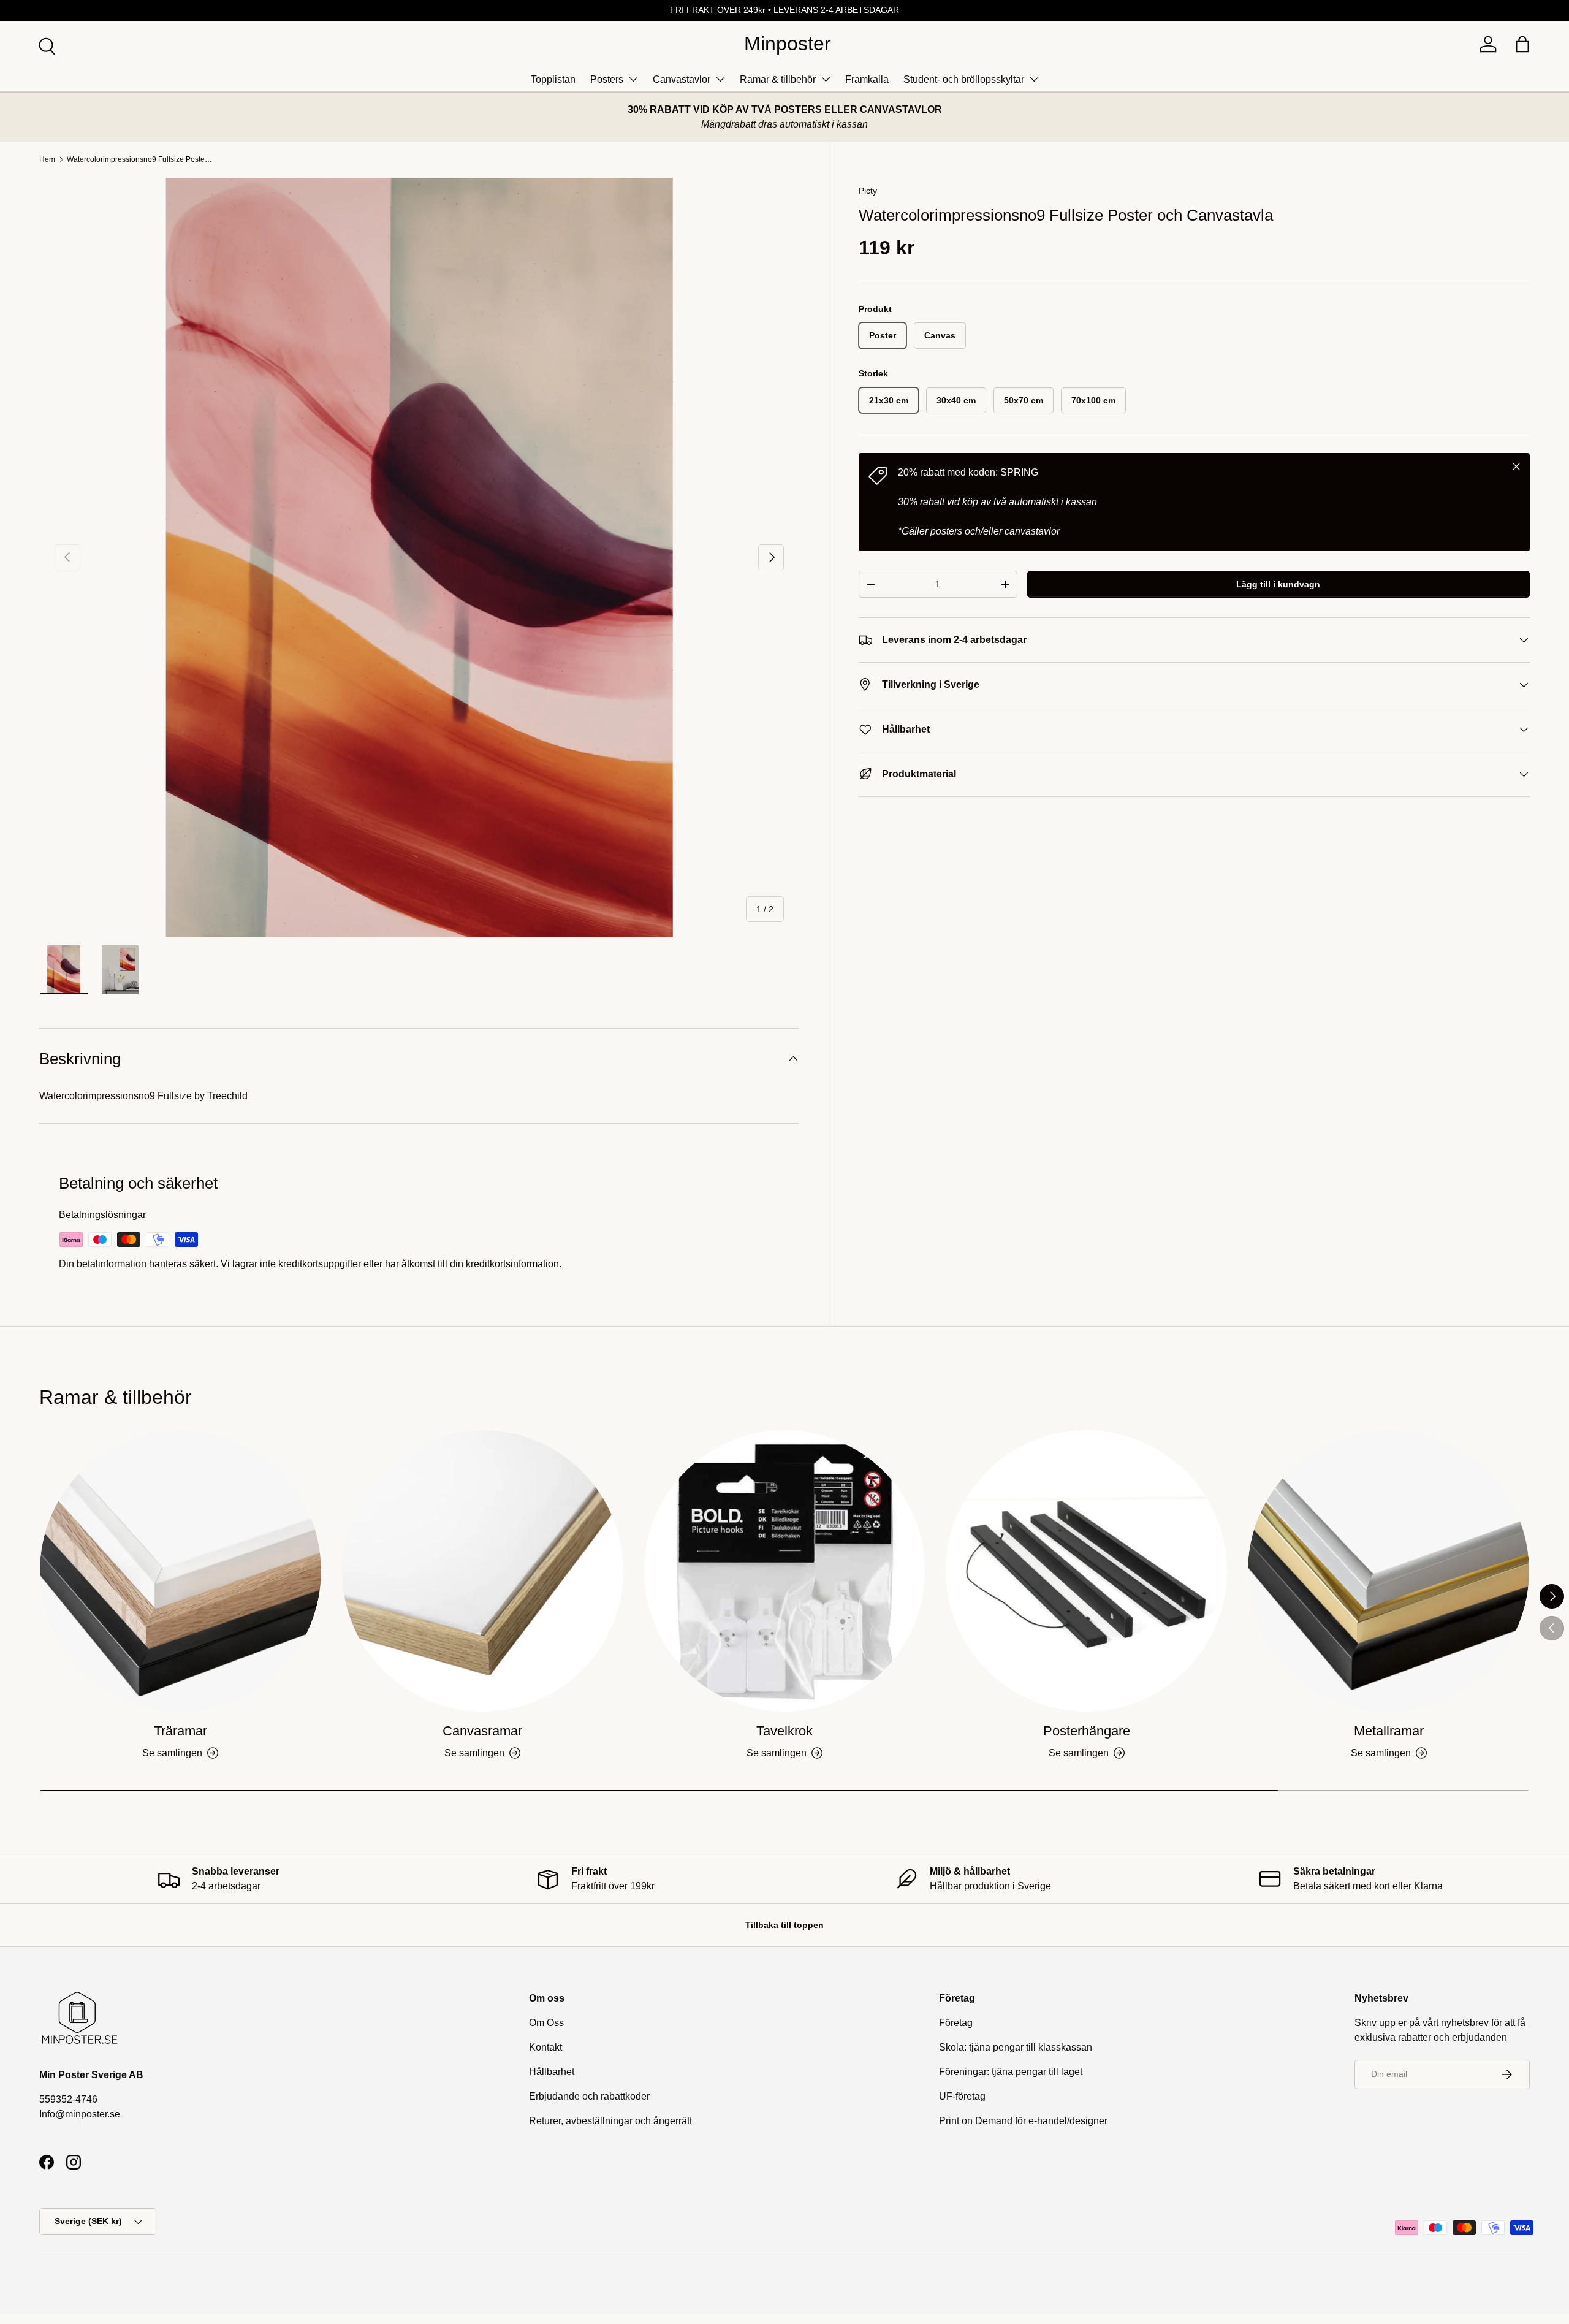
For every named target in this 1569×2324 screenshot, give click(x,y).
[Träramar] (180, 1571)
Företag (956, 2023)
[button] (1522, 44)
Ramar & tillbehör (778, 79)
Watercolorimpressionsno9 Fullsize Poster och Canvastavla (140, 159)
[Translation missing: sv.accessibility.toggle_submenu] (633, 79)
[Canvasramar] (483, 1571)
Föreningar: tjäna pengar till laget (1011, 2072)
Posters (607, 79)
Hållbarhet (552, 2072)
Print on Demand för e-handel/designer (1023, 2121)
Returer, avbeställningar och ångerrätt (610, 2121)
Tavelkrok (784, 1731)
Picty (868, 191)
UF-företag (962, 2096)
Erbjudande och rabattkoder (589, 2096)
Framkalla (867, 79)
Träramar (180, 1731)
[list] (419, 557)
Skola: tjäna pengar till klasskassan (1016, 2047)
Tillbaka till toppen (784, 1925)
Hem (47, 159)
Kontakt (545, 2047)
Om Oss (546, 2023)
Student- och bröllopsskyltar (964, 79)
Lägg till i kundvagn (1278, 584)
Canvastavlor (682, 79)
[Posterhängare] (1086, 1571)
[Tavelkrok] (785, 1571)
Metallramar (1389, 1731)
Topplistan (553, 79)
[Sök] (45, 45)
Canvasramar (482, 1731)
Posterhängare (1087, 1731)
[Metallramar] (1389, 1571)
